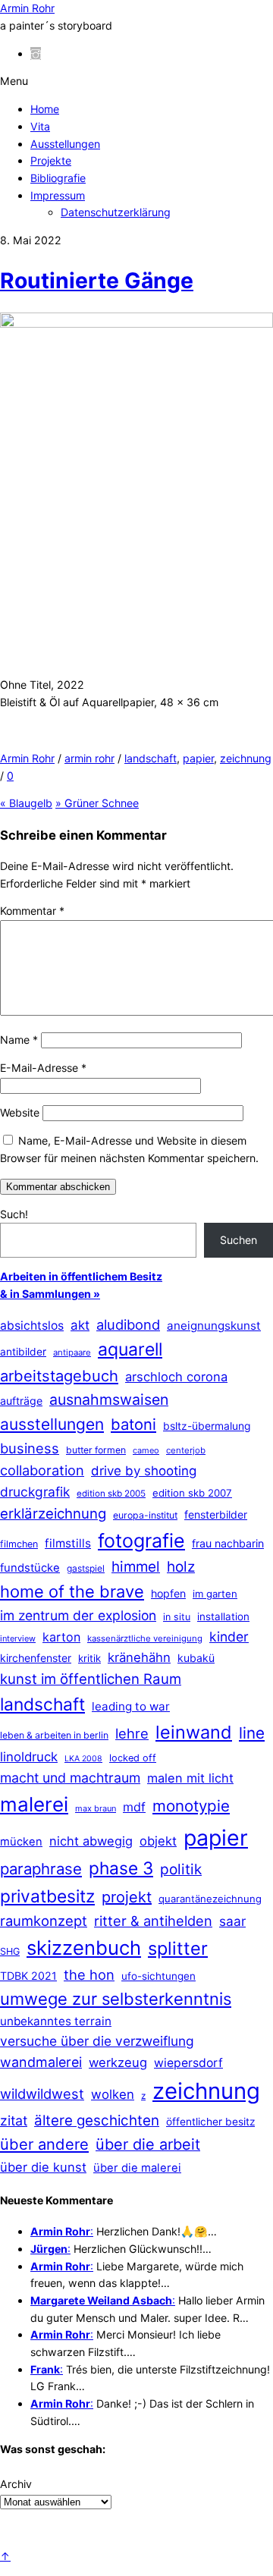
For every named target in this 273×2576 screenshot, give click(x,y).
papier (198, 758)
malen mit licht (190, 1778)
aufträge (21, 1401)
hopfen (168, 1593)
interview (18, 1638)
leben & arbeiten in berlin (54, 1735)
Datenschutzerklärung (116, 212)
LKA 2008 (83, 1759)
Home (45, 109)
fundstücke (30, 1568)
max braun (96, 1808)
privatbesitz (47, 1896)
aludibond (128, 1324)
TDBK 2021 (28, 1976)
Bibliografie (58, 178)
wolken (113, 2094)
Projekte (51, 160)
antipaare (72, 1352)
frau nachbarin (228, 1543)
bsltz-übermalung (207, 1426)
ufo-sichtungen (158, 1976)
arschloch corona (176, 1377)
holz (181, 1567)
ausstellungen (52, 1424)
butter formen (96, 1450)
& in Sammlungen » (50, 1294)
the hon (89, 1974)
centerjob (186, 1450)
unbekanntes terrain (56, 2021)
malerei (34, 1804)
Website (20, 1112)
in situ (177, 1617)
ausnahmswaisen (109, 1400)
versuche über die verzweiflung (97, 2041)
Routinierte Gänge (97, 281)
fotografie (141, 1541)
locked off (133, 1758)
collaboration (42, 1470)
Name (19, 1040)
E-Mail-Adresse (43, 1068)
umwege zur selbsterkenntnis (116, 1999)
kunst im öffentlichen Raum (91, 1679)
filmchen (19, 1544)
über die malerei (137, 2168)
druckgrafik (35, 1492)
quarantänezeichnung (210, 1899)
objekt (158, 1841)
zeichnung (246, 758)
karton (61, 1637)
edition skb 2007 (192, 1493)
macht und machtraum (70, 1778)
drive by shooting (144, 1471)
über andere (44, 2144)
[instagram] (36, 53)
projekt (127, 1897)
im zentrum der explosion (78, 1615)
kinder (229, 1637)
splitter (178, 1948)
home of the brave (72, 1591)
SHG (10, 1951)
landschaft (151, 758)
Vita (40, 126)
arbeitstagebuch (59, 1376)
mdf (134, 1807)
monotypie (191, 1806)
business (30, 1448)
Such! (14, 1214)
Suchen (238, 1240)
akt (80, 1325)
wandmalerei (41, 2062)
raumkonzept (44, 1921)
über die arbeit (148, 2144)
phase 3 (121, 1868)
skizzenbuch (84, 1948)
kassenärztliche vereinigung (145, 1638)
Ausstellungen (65, 144)
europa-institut (145, 1515)
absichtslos (32, 1326)
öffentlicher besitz (210, 2122)
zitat (14, 2120)
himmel (136, 1567)
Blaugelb (26, 803)
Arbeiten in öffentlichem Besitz (81, 1276)
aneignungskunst (214, 1326)
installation (223, 1616)
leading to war (131, 1706)
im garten (215, 1594)
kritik (89, 1658)
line (252, 1733)
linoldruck (29, 1757)
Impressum (58, 195)
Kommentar (32, 911)
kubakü (196, 1658)
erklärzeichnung (53, 1513)
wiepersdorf (188, 2063)
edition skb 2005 (111, 1494)
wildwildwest (42, 2094)
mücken (21, 1842)
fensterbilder (216, 1514)
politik (181, 1869)
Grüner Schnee (97, 803)
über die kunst (43, 2167)
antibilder (23, 1352)
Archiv (16, 2484)
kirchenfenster (36, 1658)
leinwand (194, 1732)
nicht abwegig (91, 1841)
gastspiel (86, 1568)
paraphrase (41, 1869)
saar (232, 1921)
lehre (132, 1733)
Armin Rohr (27, 758)
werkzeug (118, 2062)
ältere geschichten (97, 2120)
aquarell (130, 1349)
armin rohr (89, 758)
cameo (146, 1450)
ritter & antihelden (153, 1921)
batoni (133, 1424)
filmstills (68, 1543)
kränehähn (139, 1657)
